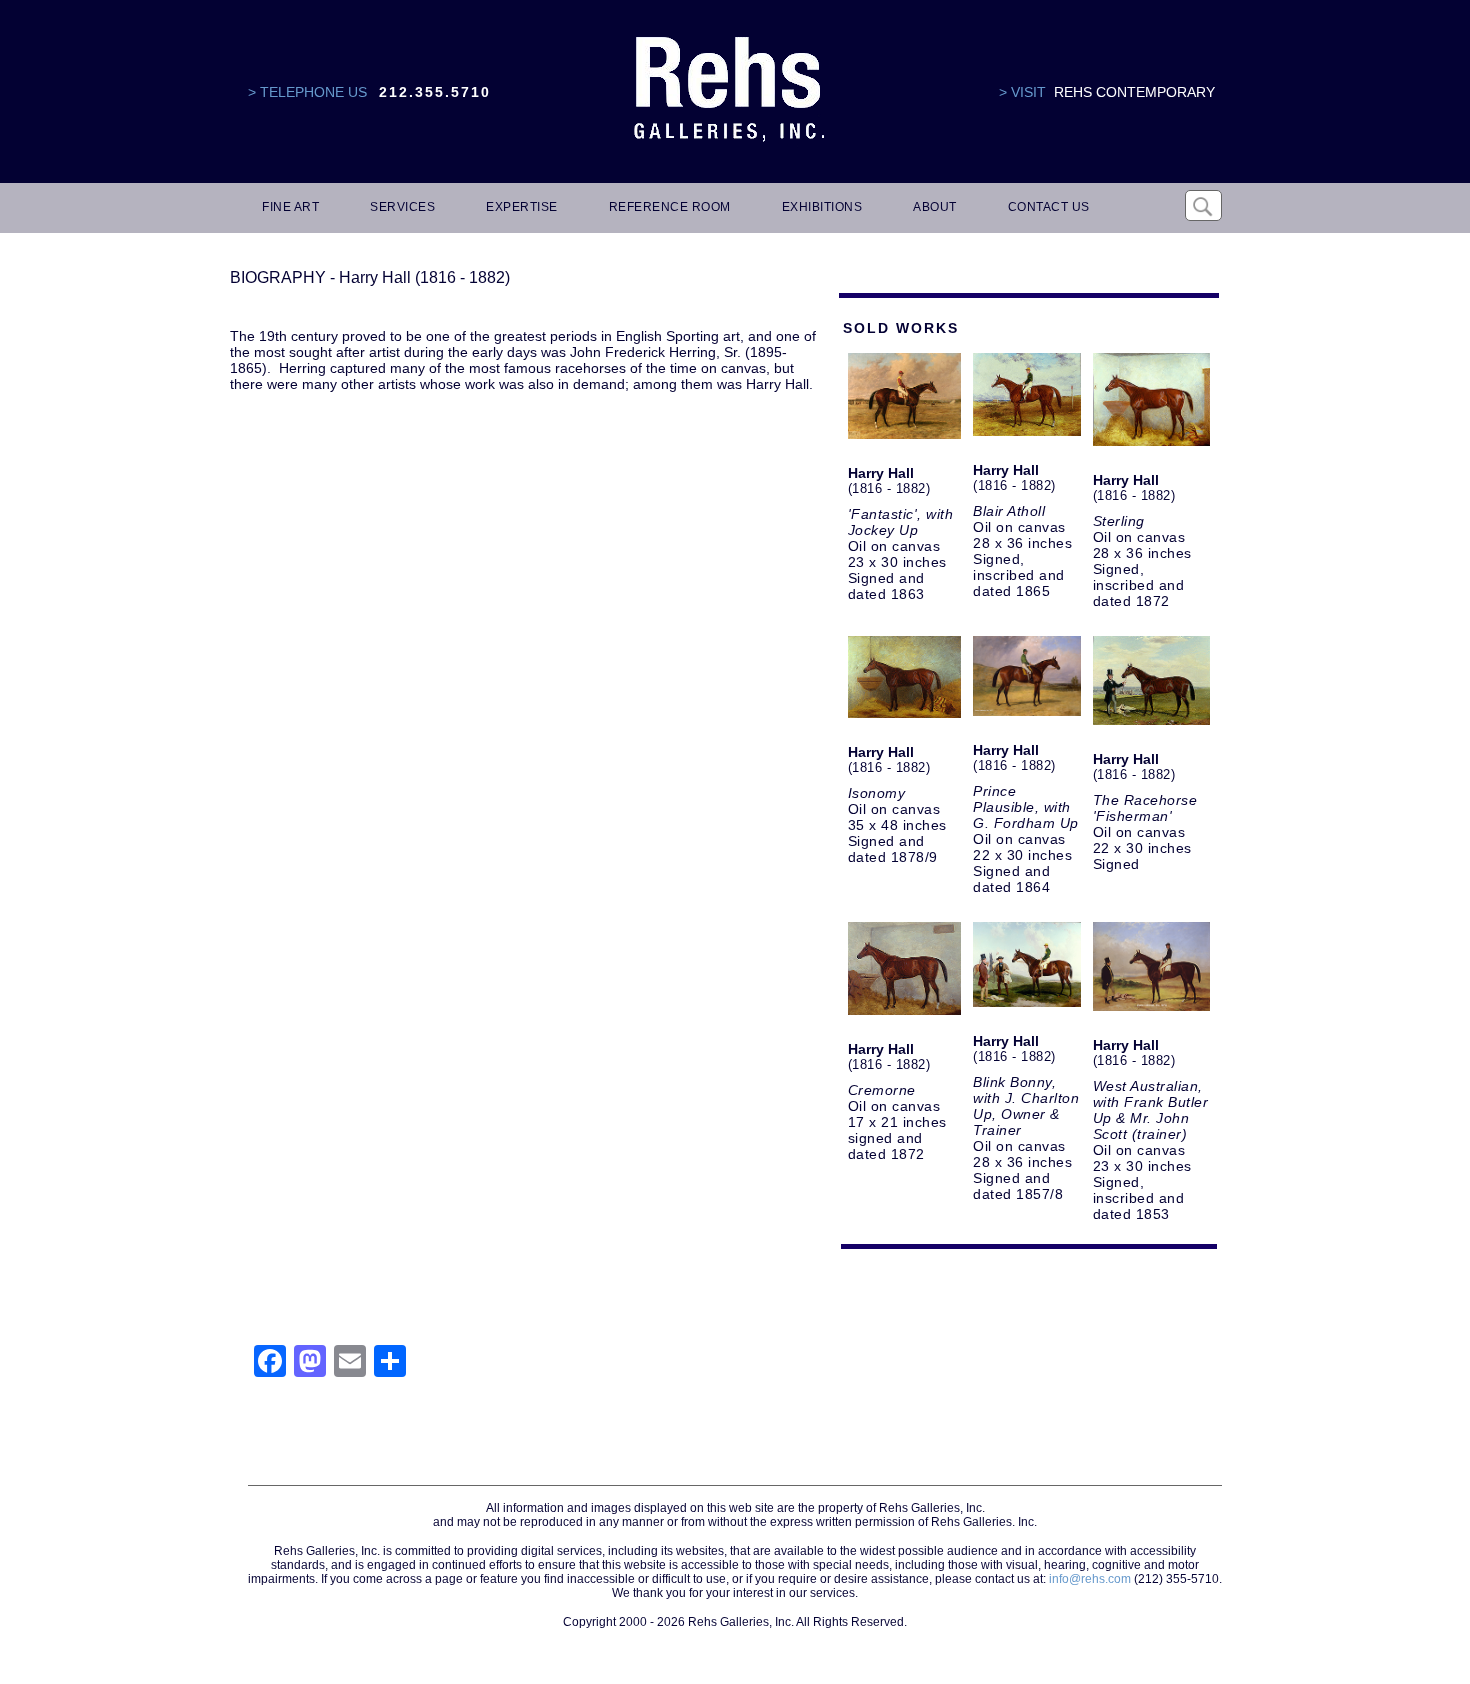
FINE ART (290, 207)
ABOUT (935, 207)
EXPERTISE (522, 207)
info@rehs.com (1090, 1579)
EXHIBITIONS (822, 207)
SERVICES (402, 207)
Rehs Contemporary (1134, 92)
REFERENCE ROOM (670, 207)
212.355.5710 (435, 92)
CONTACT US (1049, 207)
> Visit (1022, 92)
